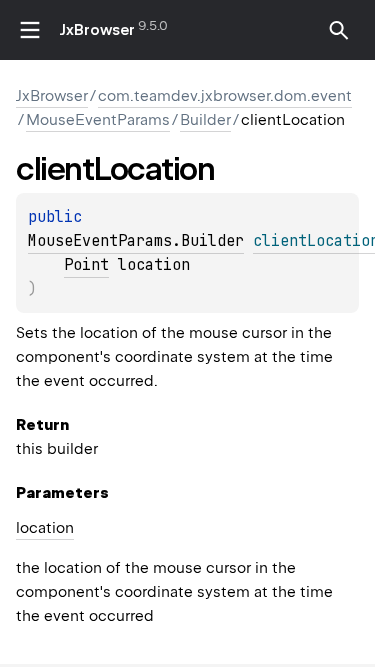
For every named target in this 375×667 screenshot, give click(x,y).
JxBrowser (97, 30)
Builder (205, 120)
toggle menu (30, 30)
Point (86, 265)
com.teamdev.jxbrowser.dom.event (225, 96)
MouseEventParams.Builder (136, 241)
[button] (339, 30)
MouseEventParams (98, 120)
